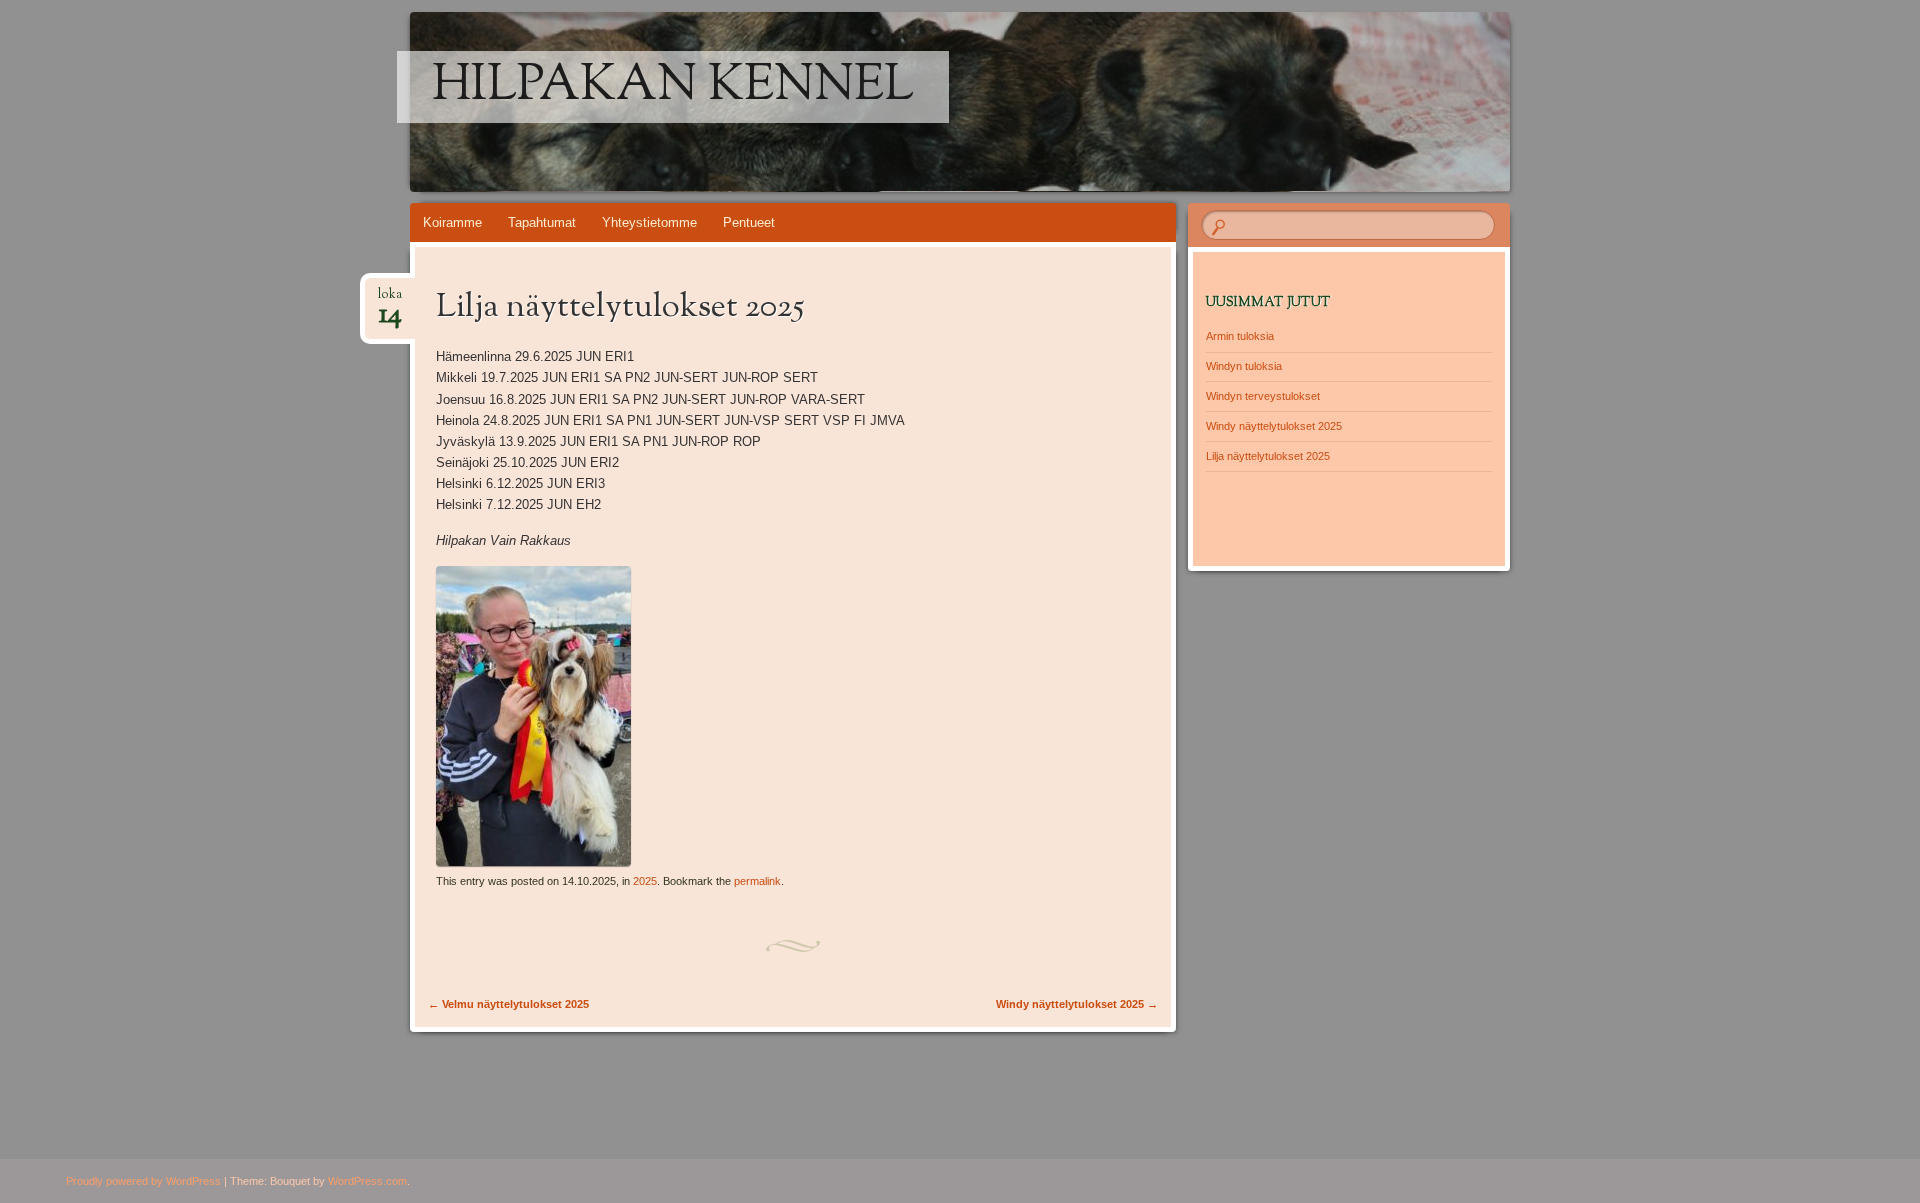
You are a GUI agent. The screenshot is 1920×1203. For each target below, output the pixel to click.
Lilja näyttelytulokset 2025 (1268, 456)
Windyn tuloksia (1244, 366)
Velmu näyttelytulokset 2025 (508, 1004)
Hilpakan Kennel (673, 87)
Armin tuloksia (1240, 336)
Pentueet (749, 222)
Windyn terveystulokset (1263, 396)
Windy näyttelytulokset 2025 (1077, 1004)
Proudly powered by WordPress (143, 1181)
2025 (645, 881)
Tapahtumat (542, 222)
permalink (757, 881)
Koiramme (452, 222)
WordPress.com (367, 1181)
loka (390, 300)
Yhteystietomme (649, 222)
